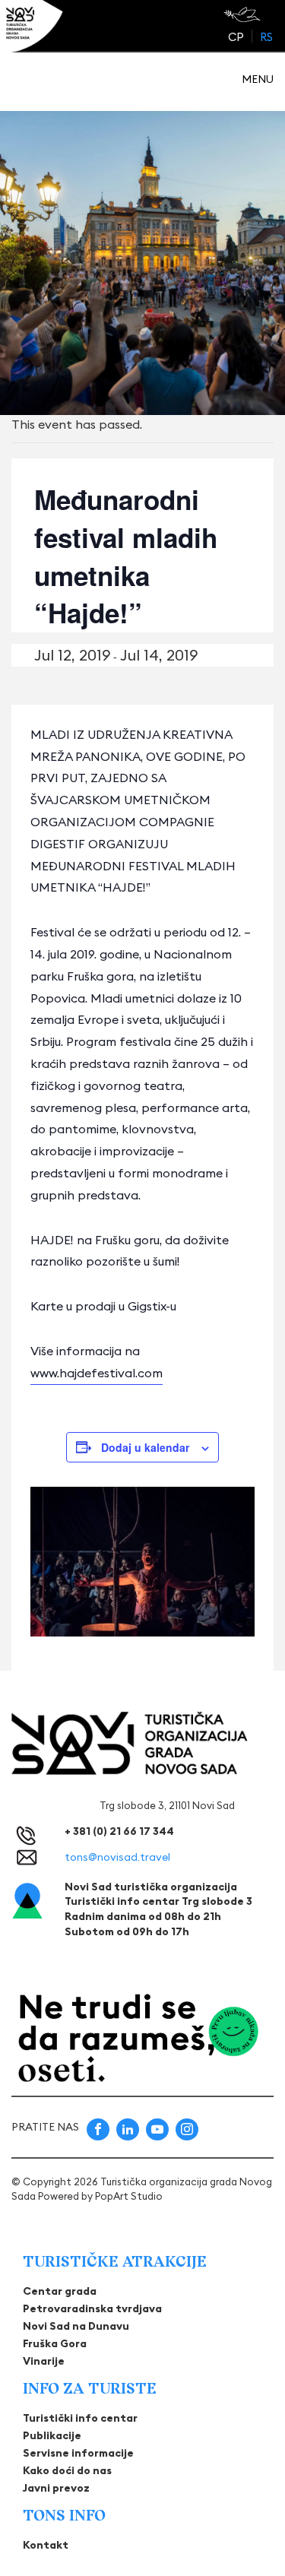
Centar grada (60, 2291)
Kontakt (46, 2545)
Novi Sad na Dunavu (76, 2326)
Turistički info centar (80, 2418)
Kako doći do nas (67, 2470)
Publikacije (52, 2435)
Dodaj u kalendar (145, 1447)
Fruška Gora (55, 2343)
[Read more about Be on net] (244, 14)
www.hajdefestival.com (97, 1373)
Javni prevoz (56, 2488)
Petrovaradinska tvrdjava (92, 2308)
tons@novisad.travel (117, 1857)
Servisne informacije (78, 2453)
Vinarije (44, 2361)
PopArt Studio (129, 2196)
